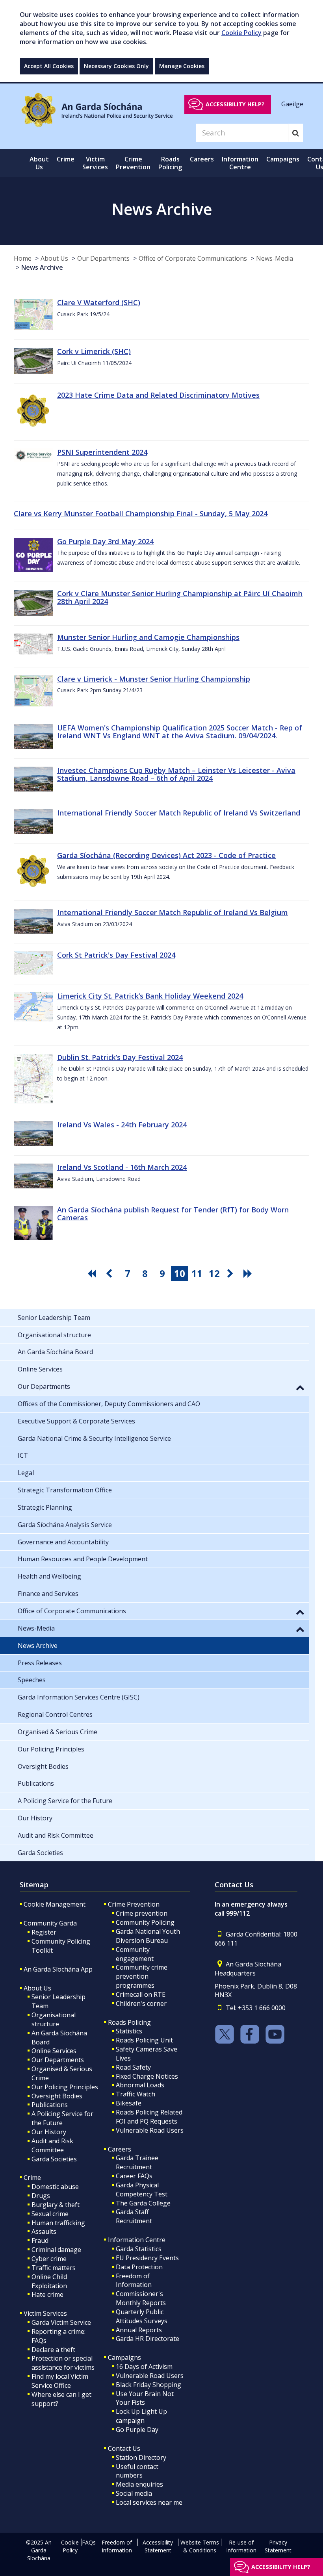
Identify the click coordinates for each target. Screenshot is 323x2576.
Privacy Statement (278, 2546)
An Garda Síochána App (58, 1969)
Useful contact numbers (137, 2471)
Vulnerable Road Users (150, 2130)
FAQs (89, 2542)
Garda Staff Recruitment (134, 2216)
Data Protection (139, 2267)
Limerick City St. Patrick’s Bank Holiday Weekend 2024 (150, 996)
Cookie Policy (241, 33)
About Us (54, 258)
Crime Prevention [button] (133, 163)
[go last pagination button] (249, 1273)
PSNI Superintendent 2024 (102, 452)
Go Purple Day (137, 2430)
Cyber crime (49, 2259)
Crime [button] (66, 159)
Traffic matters (54, 2268)
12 (214, 1273)
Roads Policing (129, 2022)
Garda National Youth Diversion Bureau (148, 1936)
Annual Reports (139, 2330)
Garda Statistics (139, 2249)
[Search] (296, 133)
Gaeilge (292, 104)
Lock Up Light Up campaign (141, 2416)
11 (197, 1273)
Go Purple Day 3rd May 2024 (105, 541)
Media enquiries (139, 2484)
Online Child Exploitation (49, 2281)
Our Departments (103, 258)
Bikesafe (129, 2103)
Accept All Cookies (49, 66)
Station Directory (141, 2457)
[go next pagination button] (232, 1273)
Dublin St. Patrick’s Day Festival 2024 (120, 1057)
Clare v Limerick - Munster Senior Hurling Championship (154, 679)
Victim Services (45, 2313)
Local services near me (149, 2502)
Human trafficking (58, 2223)
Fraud (40, 2241)
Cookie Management (55, 1904)
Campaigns (124, 2357)
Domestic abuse (55, 2187)
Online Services (54, 2051)
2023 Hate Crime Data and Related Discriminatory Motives (158, 395)
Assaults (44, 2231)
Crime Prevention (134, 1904)
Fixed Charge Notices (147, 2076)
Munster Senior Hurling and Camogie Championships (148, 637)
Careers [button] (202, 159)
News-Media (275, 258)
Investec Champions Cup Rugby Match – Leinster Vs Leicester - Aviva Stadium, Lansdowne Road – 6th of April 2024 (176, 774)
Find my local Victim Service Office (60, 2381)
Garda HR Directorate (148, 2339)
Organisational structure (54, 2019)
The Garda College (143, 2203)
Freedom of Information (134, 2280)
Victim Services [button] (95, 163)
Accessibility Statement (158, 2546)
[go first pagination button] (93, 1273)
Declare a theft (53, 2350)
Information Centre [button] (240, 163)
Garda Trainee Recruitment (137, 2162)
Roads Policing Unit (144, 2040)
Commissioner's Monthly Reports (141, 2298)
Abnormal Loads (140, 2085)
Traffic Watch (136, 2094)
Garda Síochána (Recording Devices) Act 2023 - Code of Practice (166, 855)
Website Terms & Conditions (200, 2546)
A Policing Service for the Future (62, 2118)
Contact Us (124, 2448)
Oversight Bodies (57, 2096)
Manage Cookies (182, 66)
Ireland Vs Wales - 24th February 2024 (122, 1125)
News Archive (42, 267)
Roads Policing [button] (170, 163)
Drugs (41, 2196)
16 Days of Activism (144, 2367)
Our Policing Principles (65, 2087)
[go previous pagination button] (110, 1273)
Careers (120, 2149)
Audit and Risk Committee (52, 2145)
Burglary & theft (56, 2205)
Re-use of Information (241, 2546)
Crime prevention (142, 1913)
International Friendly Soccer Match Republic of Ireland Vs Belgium (173, 912)
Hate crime (47, 2294)
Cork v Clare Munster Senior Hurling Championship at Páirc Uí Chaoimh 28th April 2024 (180, 597)
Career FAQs (134, 2176)
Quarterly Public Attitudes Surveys (142, 2316)
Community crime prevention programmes (142, 1976)
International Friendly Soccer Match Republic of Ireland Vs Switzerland (179, 813)
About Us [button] (39, 163)
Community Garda (50, 1923)
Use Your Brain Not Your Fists (145, 2398)
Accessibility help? (235, 104)
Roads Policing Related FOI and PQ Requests (149, 2117)
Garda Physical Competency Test (142, 2190)
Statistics (129, 2031)
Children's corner (141, 2003)
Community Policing (145, 1922)
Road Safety (133, 2067)
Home (23, 258)
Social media (134, 2493)
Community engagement (135, 1954)
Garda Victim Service (61, 2322)
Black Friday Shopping (149, 2385)
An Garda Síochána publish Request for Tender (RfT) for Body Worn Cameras (173, 1214)
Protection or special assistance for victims (63, 2363)
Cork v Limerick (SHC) (94, 351)
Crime (32, 2178)
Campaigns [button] (283, 159)
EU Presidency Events (147, 2258)
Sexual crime (50, 2214)
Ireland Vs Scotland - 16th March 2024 (122, 1167)
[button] (300, 1387)
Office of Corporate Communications (193, 258)
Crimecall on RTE (141, 1994)
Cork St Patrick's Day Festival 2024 (116, 955)
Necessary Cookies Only (116, 66)
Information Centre (137, 2240)
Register (44, 1932)
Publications (50, 2105)
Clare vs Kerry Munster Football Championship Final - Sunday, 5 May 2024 (141, 513)
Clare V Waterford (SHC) (99, 302)
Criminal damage (56, 2250)
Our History (49, 2132)
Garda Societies (54, 2159)
